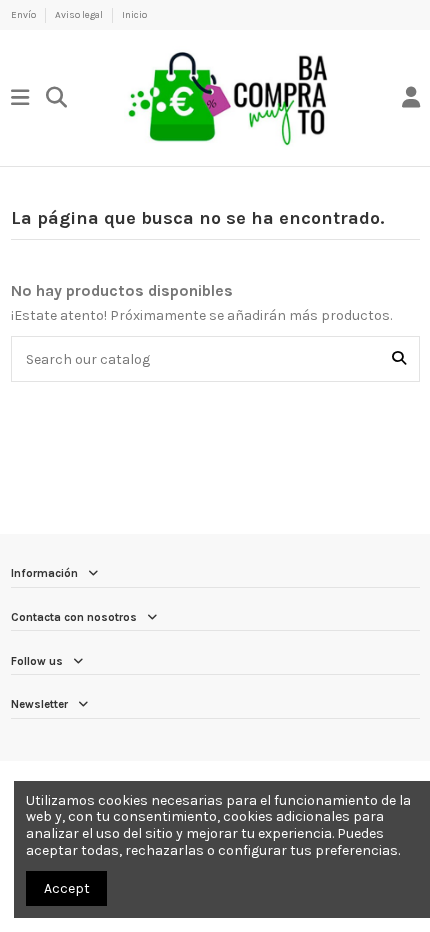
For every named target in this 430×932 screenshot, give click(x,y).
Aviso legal (80, 14)
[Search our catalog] (399, 358)
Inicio (134, 14)
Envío (24, 14)
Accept (67, 888)
